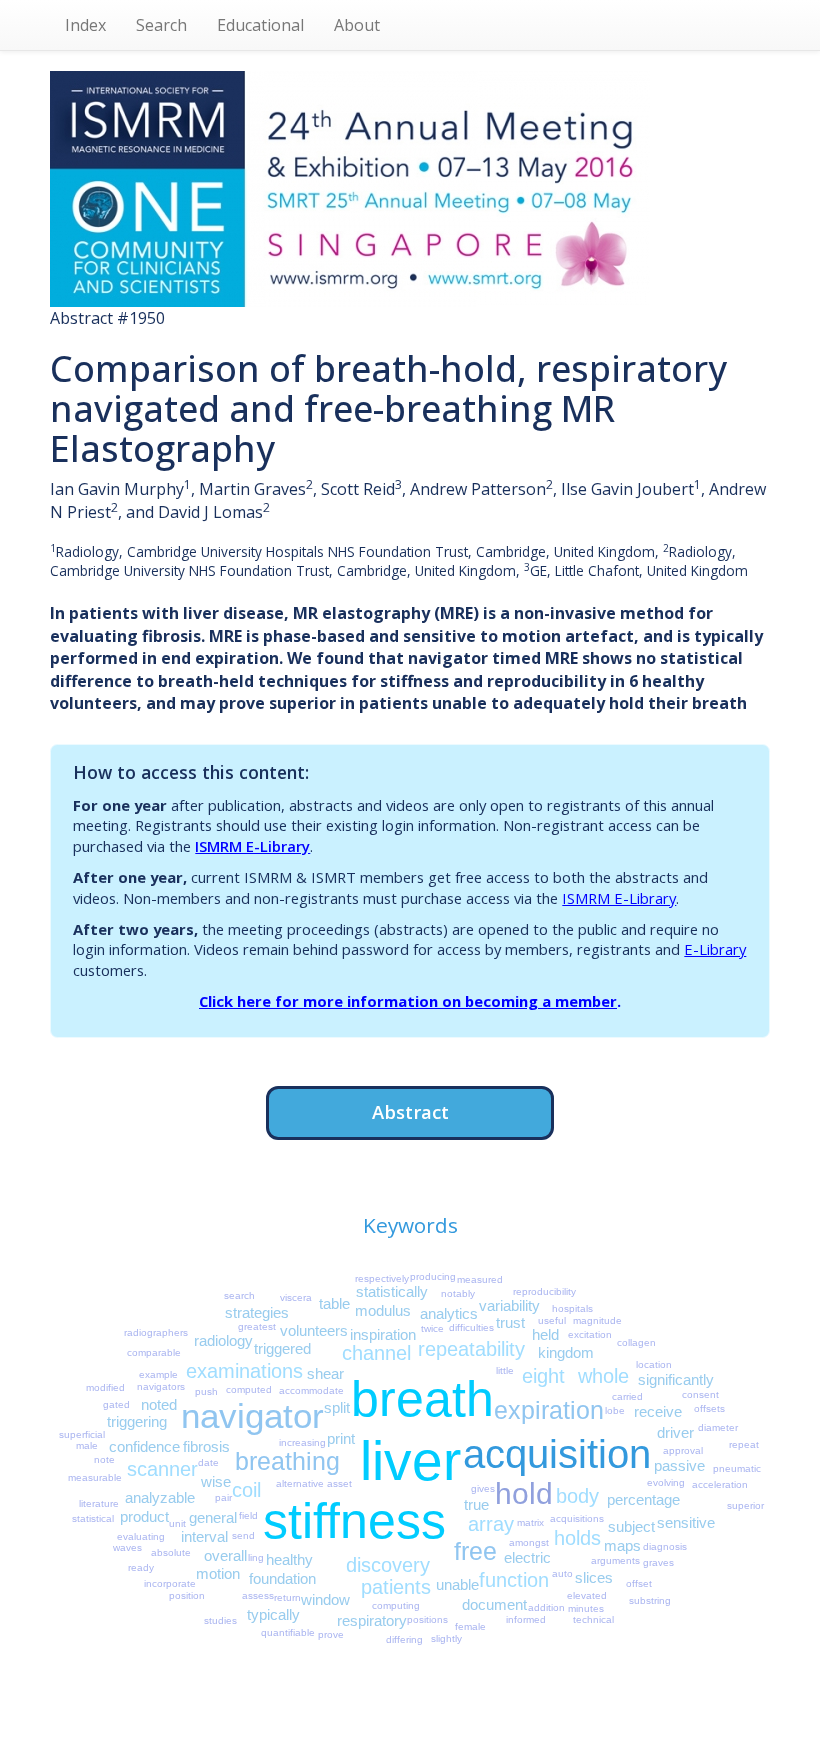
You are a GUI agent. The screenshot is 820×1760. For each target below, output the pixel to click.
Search (161, 25)
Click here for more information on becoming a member (408, 1001)
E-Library (715, 949)
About (357, 25)
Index (85, 25)
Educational (260, 25)
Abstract (410, 1111)
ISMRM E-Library (252, 846)
